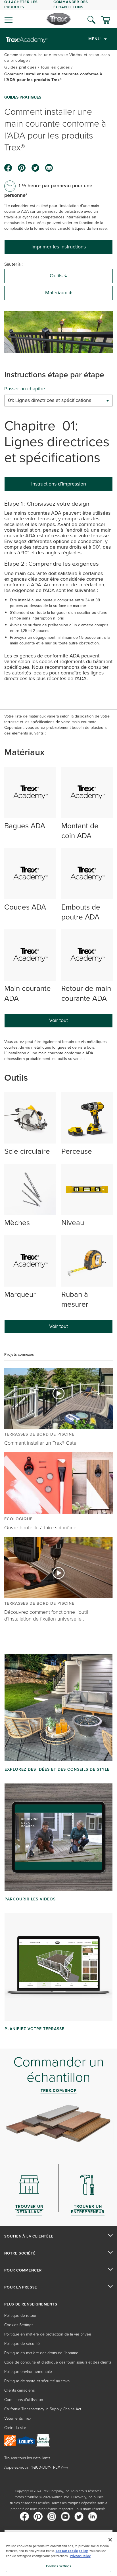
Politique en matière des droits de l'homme (41, 2353)
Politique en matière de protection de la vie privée (48, 2334)
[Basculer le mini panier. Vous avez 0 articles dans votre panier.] (106, 21)
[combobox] (58, 401)
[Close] (110, 2540)
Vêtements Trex (18, 2418)
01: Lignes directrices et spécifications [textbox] (50, 400)
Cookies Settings (59, 2566)
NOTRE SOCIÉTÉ (20, 2253)
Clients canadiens (19, 2390)
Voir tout (58, 1020)
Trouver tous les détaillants (27, 2458)
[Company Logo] (59, 19)
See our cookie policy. (72, 2551)
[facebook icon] (8, 168)
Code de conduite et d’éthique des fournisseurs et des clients (58, 2362)
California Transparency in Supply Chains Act (43, 2409)
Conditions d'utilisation (24, 2400)
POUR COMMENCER (23, 2270)
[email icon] (49, 168)
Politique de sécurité (22, 2344)
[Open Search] (91, 20)
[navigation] (58, 14)
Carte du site (15, 2428)
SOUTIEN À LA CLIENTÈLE (29, 2236)
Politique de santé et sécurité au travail (38, 2381)
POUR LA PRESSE (21, 2287)
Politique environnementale (28, 2372)
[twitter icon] (35, 168)
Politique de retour (20, 2316)
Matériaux (56, 293)
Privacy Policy (80, 2556)
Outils (56, 276)
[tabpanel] (58, 593)
